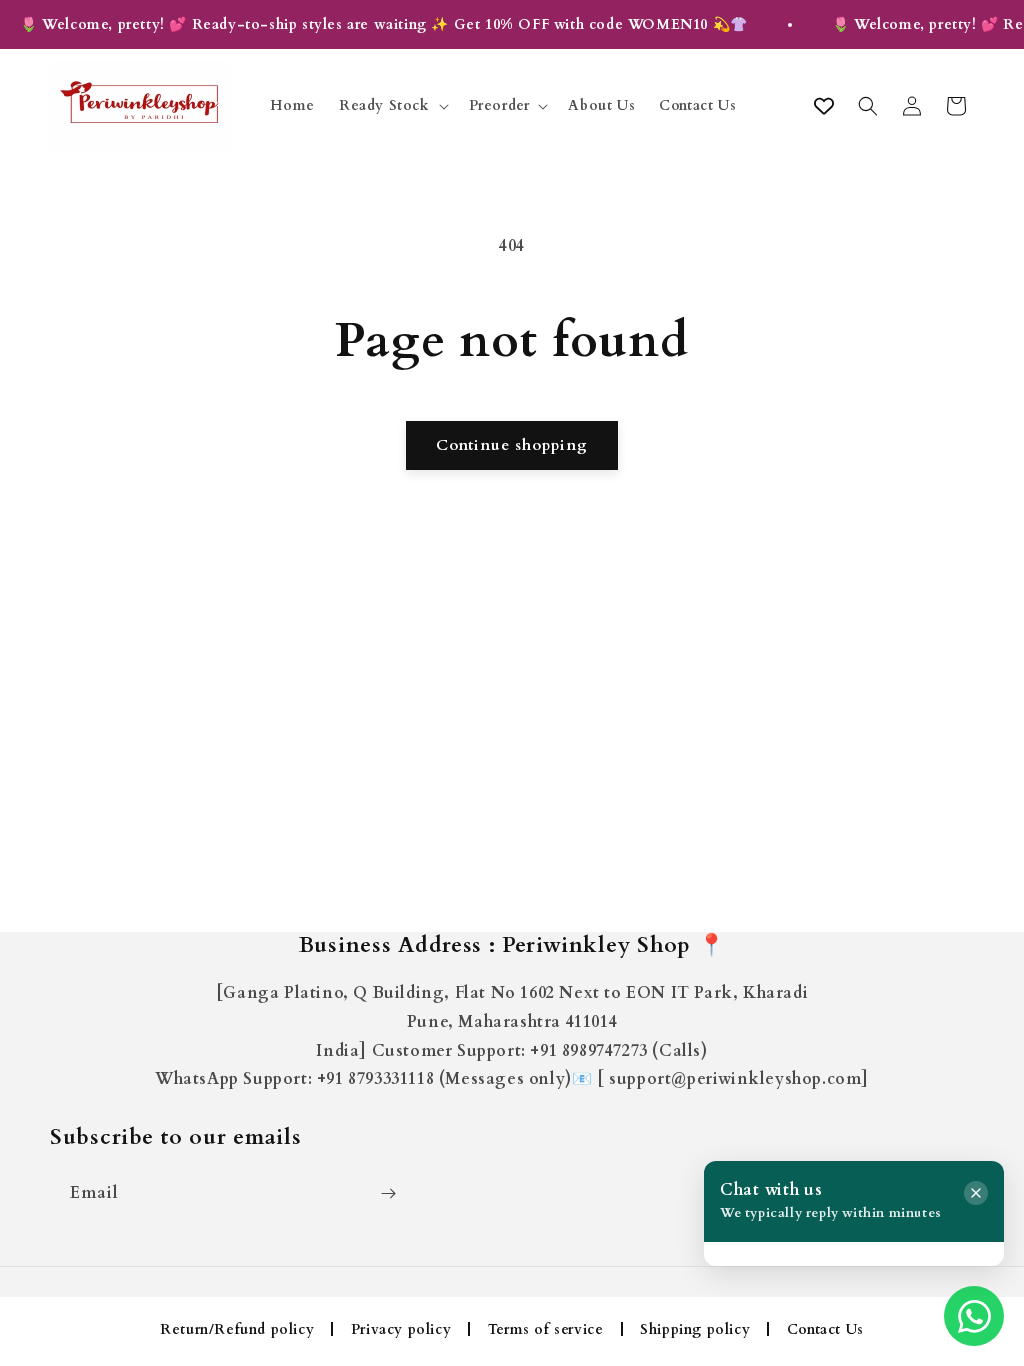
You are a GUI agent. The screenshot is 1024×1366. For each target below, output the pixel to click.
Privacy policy (401, 1329)
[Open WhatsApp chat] (974, 1316)
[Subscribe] (388, 1193)
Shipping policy (695, 1329)
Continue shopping (512, 445)
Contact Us (825, 1329)
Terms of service (546, 1329)
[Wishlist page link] (824, 106)
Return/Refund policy (237, 1329)
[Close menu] (976, 1193)
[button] (392, 106)
